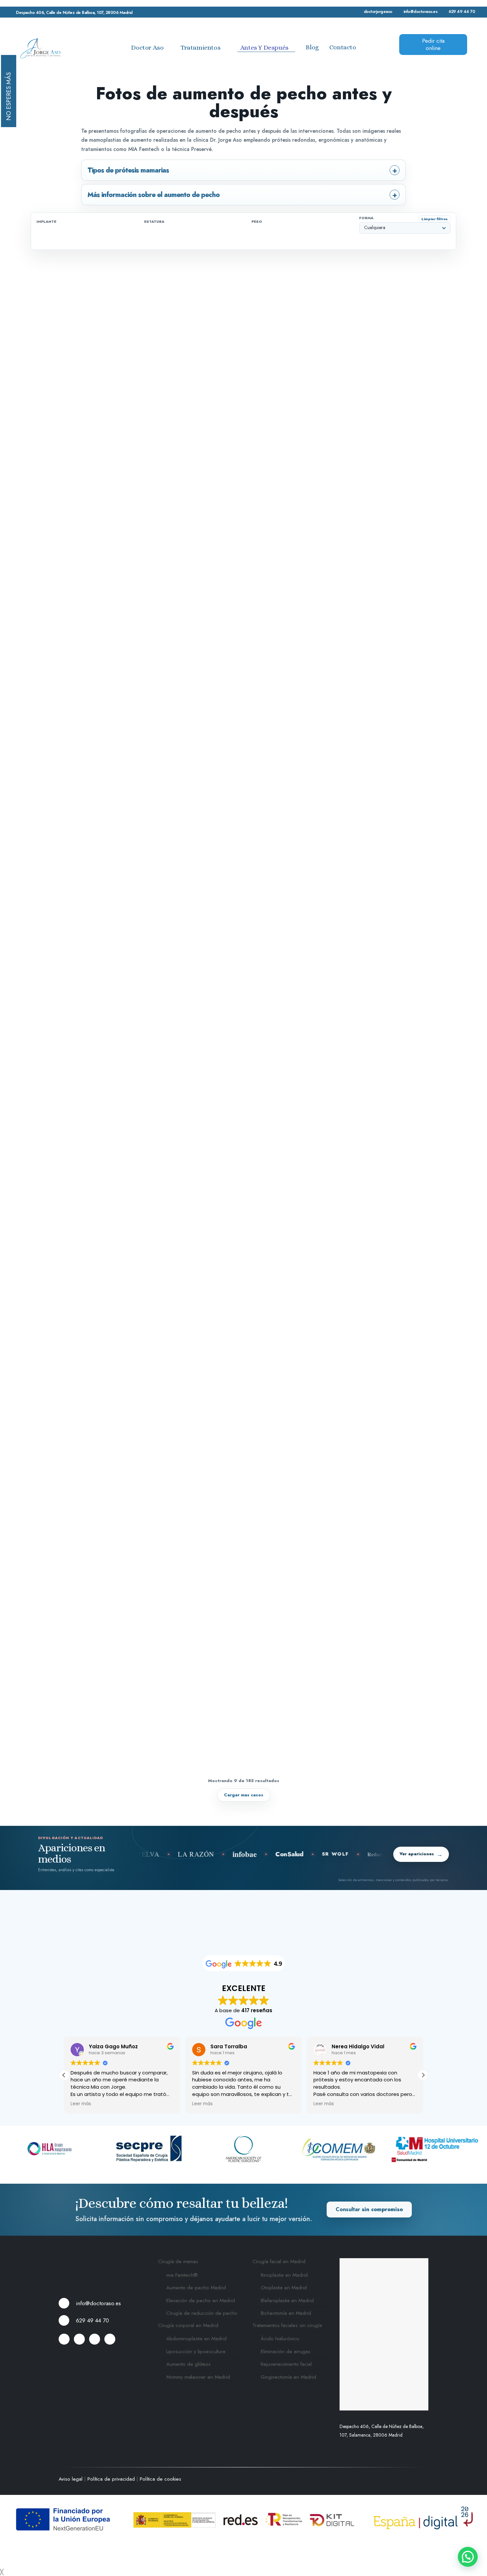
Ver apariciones (421, 1854)
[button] (423, 2075)
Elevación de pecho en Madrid (201, 2301)
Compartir (346, 281)
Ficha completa (426, 281)
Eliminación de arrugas (286, 2352)
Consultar (369, 2210)
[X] (79, 2339)
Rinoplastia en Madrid (284, 2275)
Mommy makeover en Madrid (198, 2377)
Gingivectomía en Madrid (288, 2377)
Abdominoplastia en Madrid (196, 2339)
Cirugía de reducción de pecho (202, 2313)
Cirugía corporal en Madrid (188, 2325)
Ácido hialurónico (280, 2339)
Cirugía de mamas (178, 2262)
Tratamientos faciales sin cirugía (287, 2325)
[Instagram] (110, 2339)
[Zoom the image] (102, 2262)
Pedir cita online (433, 45)
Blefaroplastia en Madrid (287, 2301)
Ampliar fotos (383, 281)
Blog (312, 47)
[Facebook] (64, 2339)
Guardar (309, 281)
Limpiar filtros (434, 219)
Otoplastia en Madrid (284, 2288)
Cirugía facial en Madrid (279, 2262)
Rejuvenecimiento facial (286, 2364)
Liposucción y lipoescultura (196, 2352)
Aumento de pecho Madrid (196, 2288)
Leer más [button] (81, 2104)
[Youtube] (95, 2339)
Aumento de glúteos (189, 2364)
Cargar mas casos (244, 1795)
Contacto (343, 47)
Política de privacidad (111, 2479)
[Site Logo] (40, 48)
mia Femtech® (182, 2275)
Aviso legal (71, 2479)
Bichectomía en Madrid (286, 2313)
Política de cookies (161, 2479)
